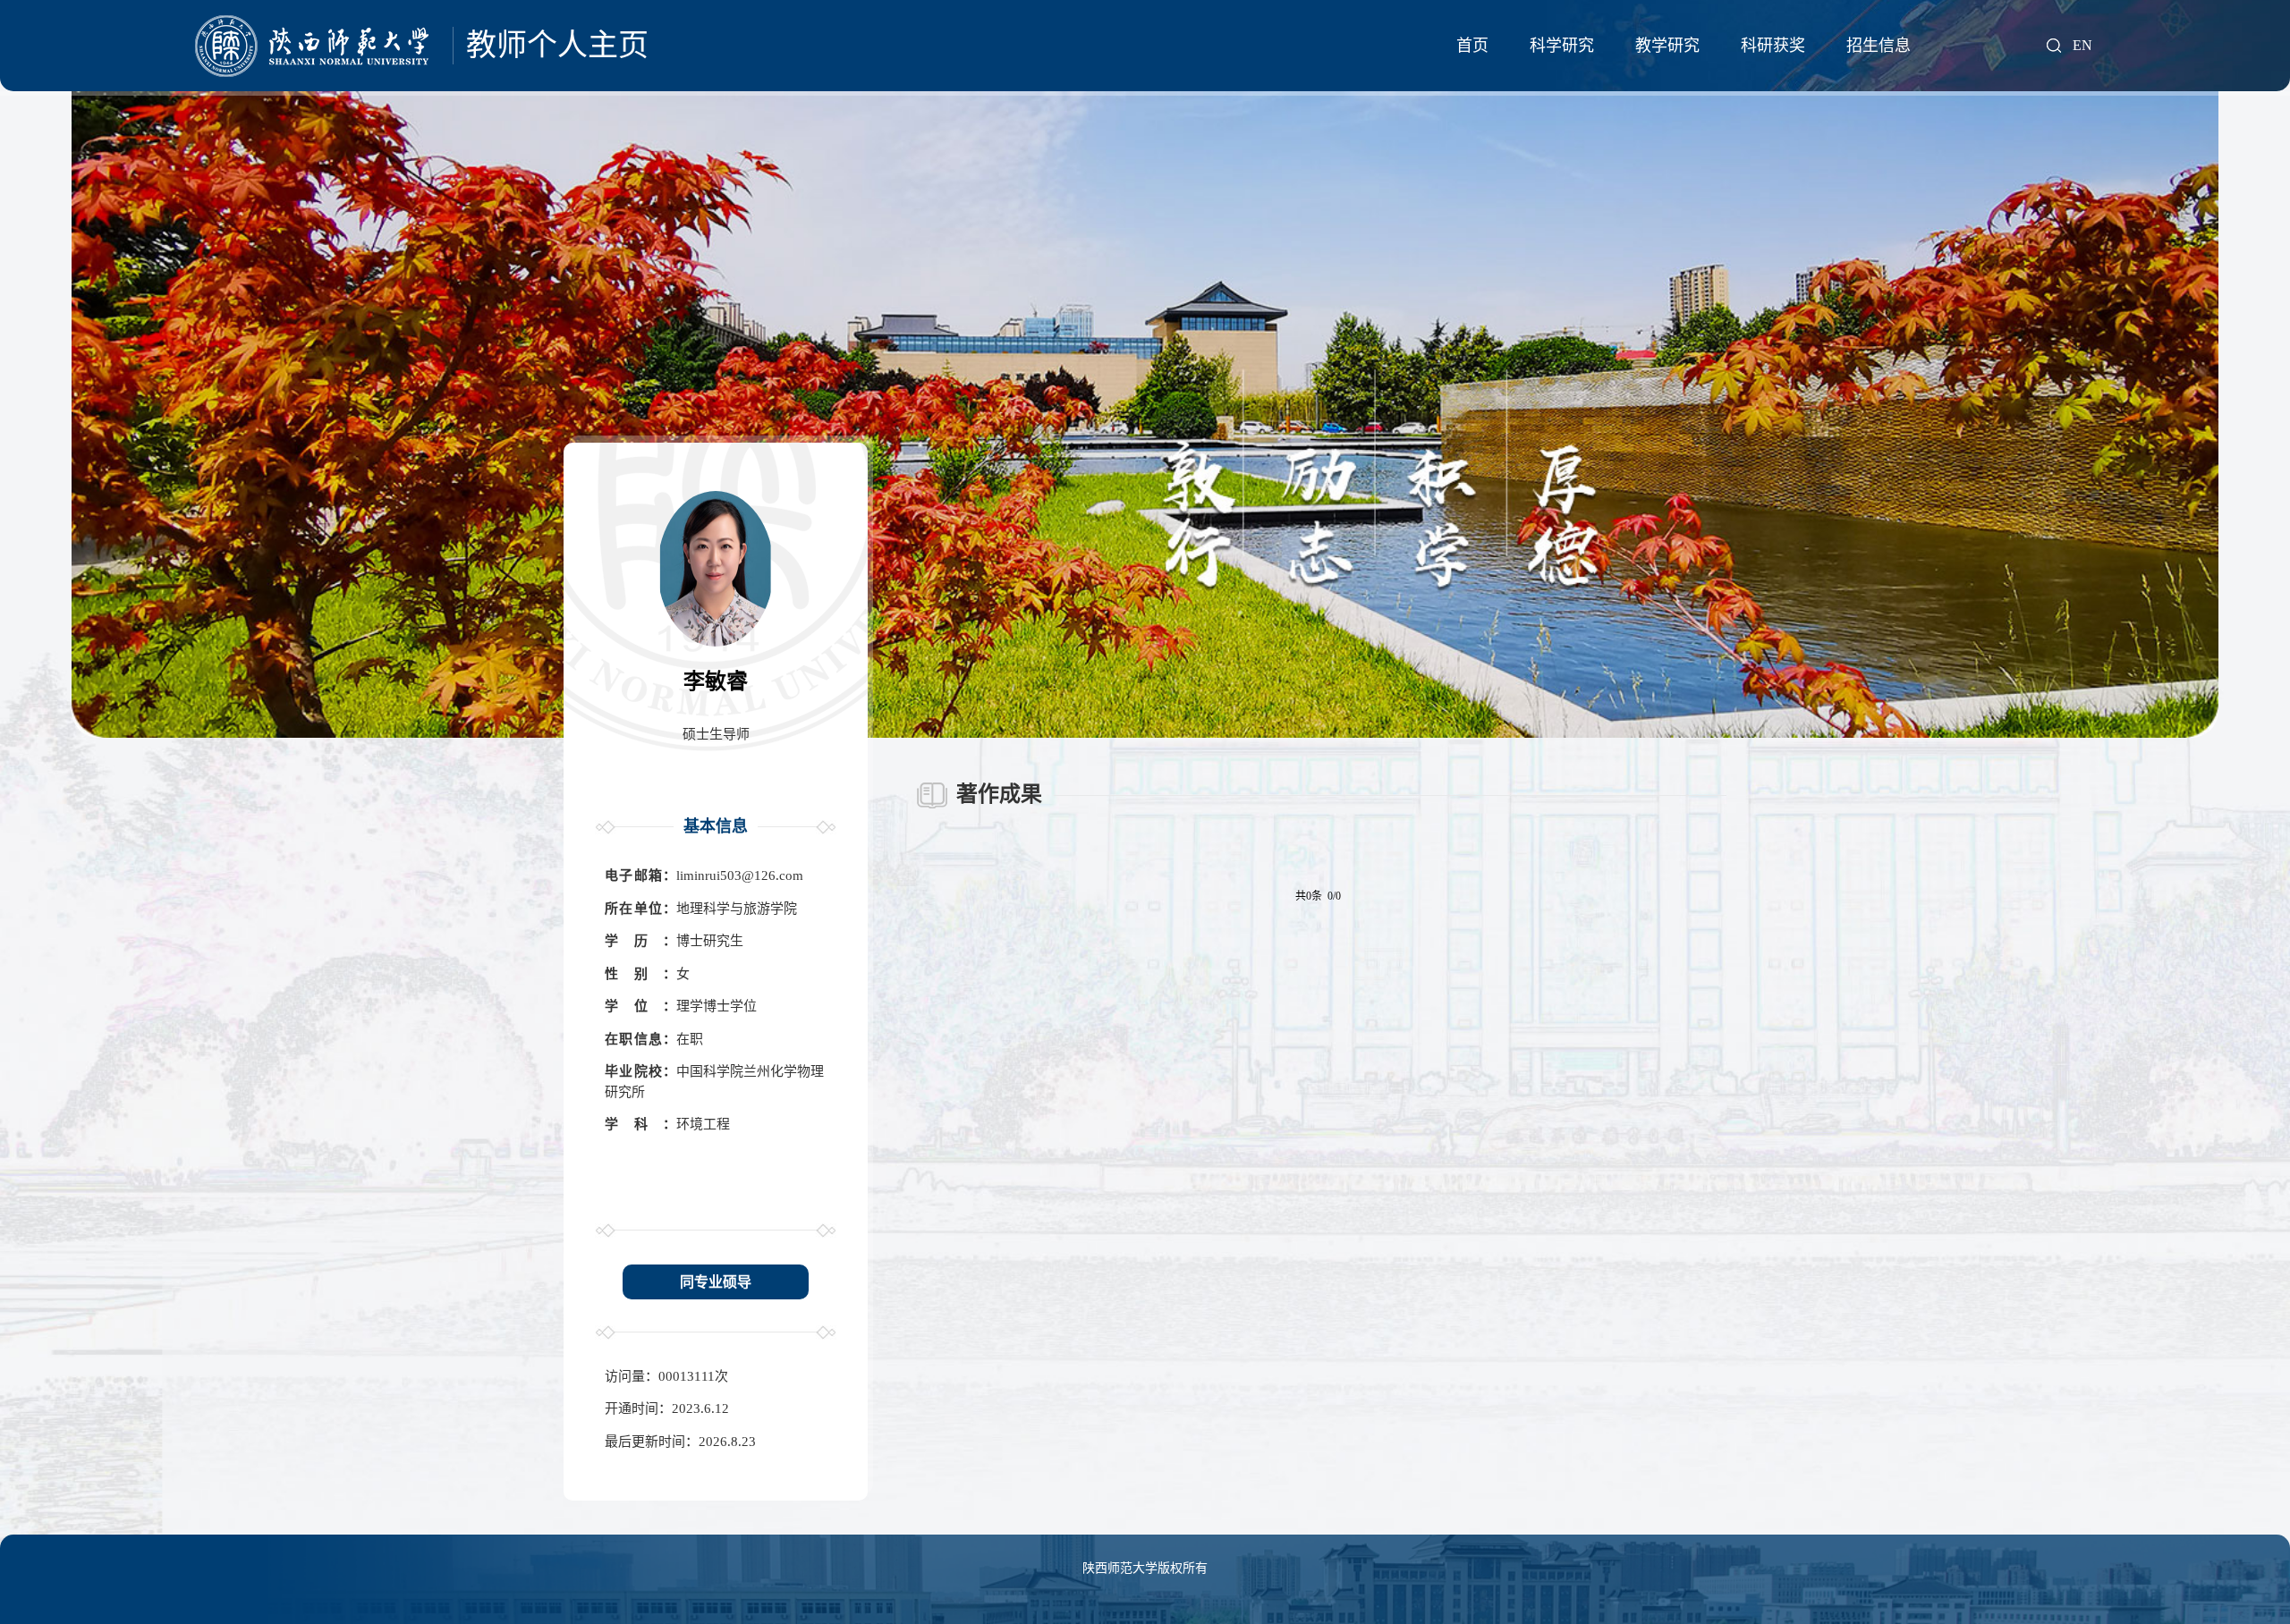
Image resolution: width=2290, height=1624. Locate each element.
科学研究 (1562, 46)
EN (2082, 46)
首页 (1472, 46)
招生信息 (1879, 46)
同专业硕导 (716, 1282)
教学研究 (1667, 46)
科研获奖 (1773, 46)
